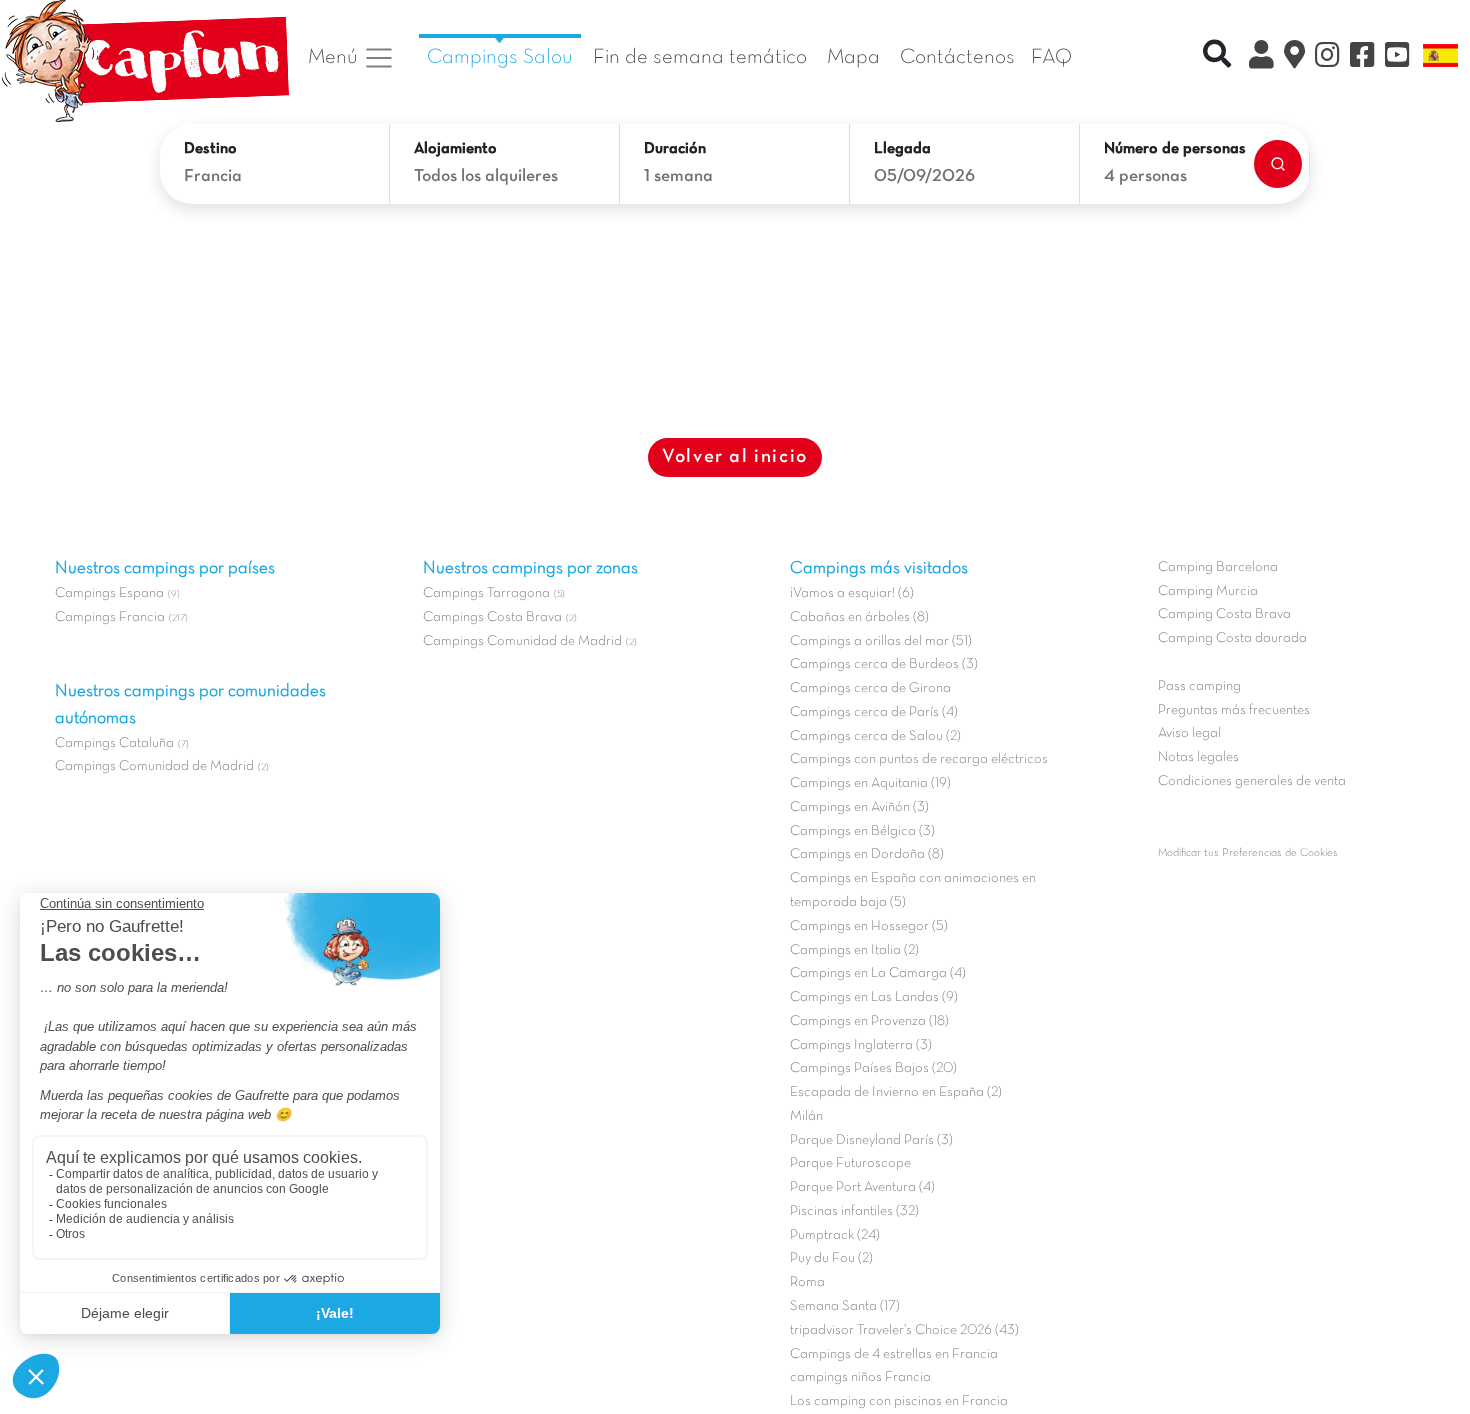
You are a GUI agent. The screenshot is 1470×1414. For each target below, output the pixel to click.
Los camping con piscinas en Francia (899, 1401)
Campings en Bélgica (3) (862, 831)
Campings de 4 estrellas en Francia (894, 1354)
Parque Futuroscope (850, 1163)
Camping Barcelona (1218, 567)
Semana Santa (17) (845, 1306)
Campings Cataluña (114, 743)
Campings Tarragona (486, 593)
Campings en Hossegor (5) (869, 926)
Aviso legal (1189, 733)
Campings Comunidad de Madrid (154, 766)
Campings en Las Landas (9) (874, 997)
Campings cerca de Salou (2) (875, 736)
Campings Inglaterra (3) (861, 1045)
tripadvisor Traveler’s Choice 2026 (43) (904, 1330)
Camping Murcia (1208, 591)
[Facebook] (1362, 58)
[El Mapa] (1294, 58)
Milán (806, 1116)
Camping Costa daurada (1232, 638)
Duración (675, 149)
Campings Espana (109, 593)
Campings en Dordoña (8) (867, 854)
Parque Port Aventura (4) (862, 1187)
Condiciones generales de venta (1252, 781)
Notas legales (1198, 757)
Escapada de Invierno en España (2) (896, 1092)
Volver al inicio (735, 457)
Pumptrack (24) (835, 1235)
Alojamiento (455, 149)
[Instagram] (1327, 58)
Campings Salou (500, 57)
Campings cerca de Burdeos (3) (884, 664)
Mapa (853, 57)
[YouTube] (1397, 58)
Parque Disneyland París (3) (871, 1140)
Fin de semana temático (700, 57)
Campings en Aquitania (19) (870, 783)
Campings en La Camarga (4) (878, 973)
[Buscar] (1278, 164)
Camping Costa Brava (1224, 614)
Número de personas (1175, 149)
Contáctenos (957, 57)
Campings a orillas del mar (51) (881, 641)
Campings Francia (110, 617)
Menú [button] (335, 57)
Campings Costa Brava (492, 617)
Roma (807, 1282)
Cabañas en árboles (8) (859, 617)
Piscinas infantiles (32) (854, 1211)
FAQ (1051, 57)
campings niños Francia (860, 1377)
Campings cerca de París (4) (874, 712)
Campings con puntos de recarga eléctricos (919, 759)
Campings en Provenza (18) (869, 1021)
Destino (210, 149)
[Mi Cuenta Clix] (1261, 58)
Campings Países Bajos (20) (873, 1068)
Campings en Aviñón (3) (859, 807)
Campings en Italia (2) (854, 950)
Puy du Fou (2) (831, 1258)
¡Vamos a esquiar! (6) (852, 593)
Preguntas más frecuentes (1234, 710)
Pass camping (1199, 686)
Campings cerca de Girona (870, 688)
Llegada (902, 149)
